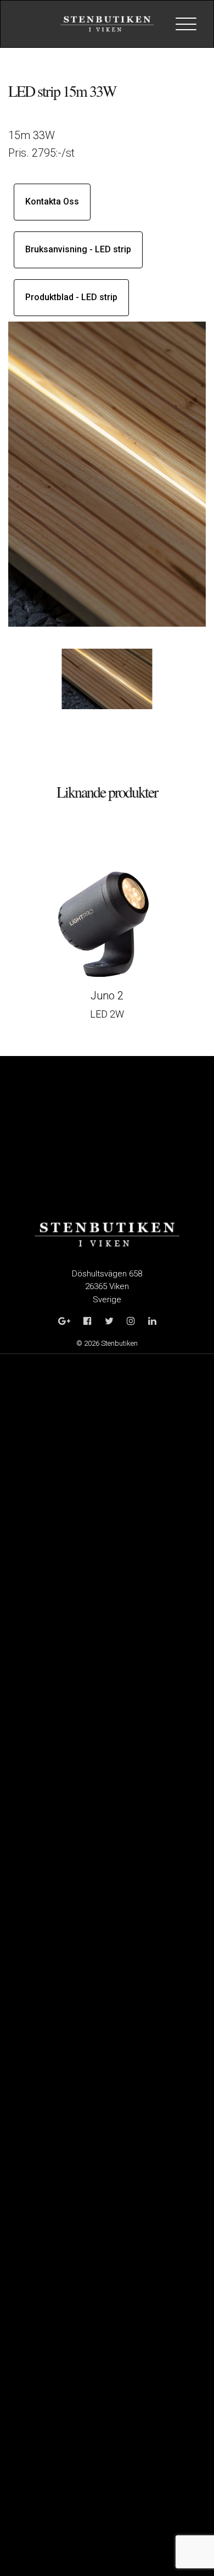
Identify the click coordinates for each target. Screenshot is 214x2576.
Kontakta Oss (52, 201)
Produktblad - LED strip (71, 297)
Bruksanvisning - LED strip (78, 249)
